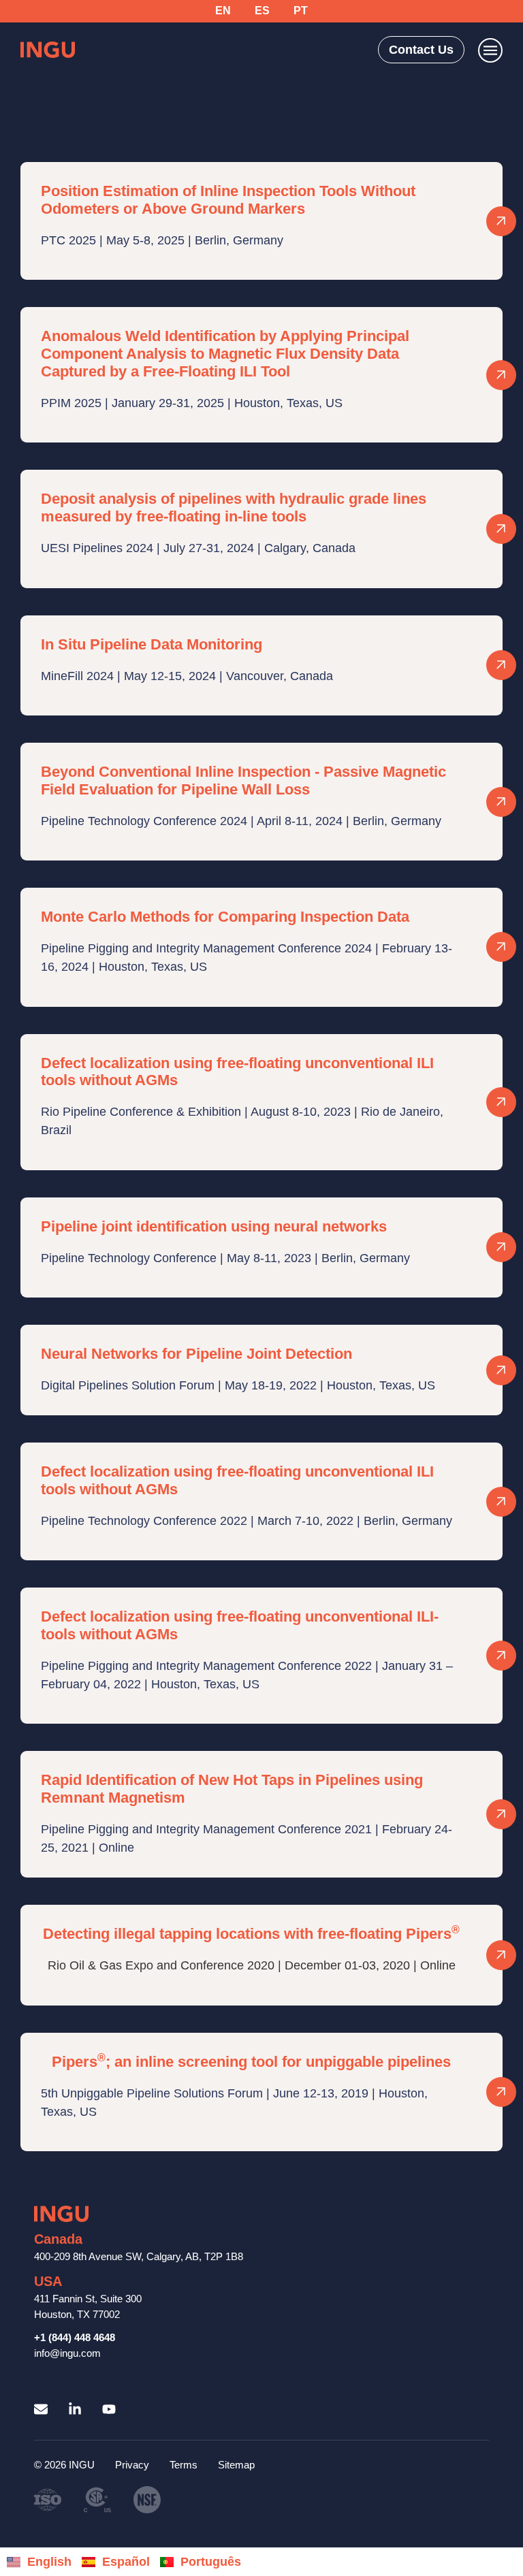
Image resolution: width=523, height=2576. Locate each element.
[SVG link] (48, 50)
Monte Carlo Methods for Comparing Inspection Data (225, 917)
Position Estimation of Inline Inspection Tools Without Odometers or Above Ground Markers (228, 200)
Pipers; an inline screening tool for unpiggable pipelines (251, 2062)
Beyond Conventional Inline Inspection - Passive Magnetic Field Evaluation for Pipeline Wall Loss (243, 780)
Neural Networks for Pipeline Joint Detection (196, 1354)
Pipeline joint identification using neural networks (214, 1226)
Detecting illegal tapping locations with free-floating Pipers (251, 1934)
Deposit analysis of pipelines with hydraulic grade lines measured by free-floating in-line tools (234, 508)
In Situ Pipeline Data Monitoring (152, 644)
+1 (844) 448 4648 (75, 2337)
